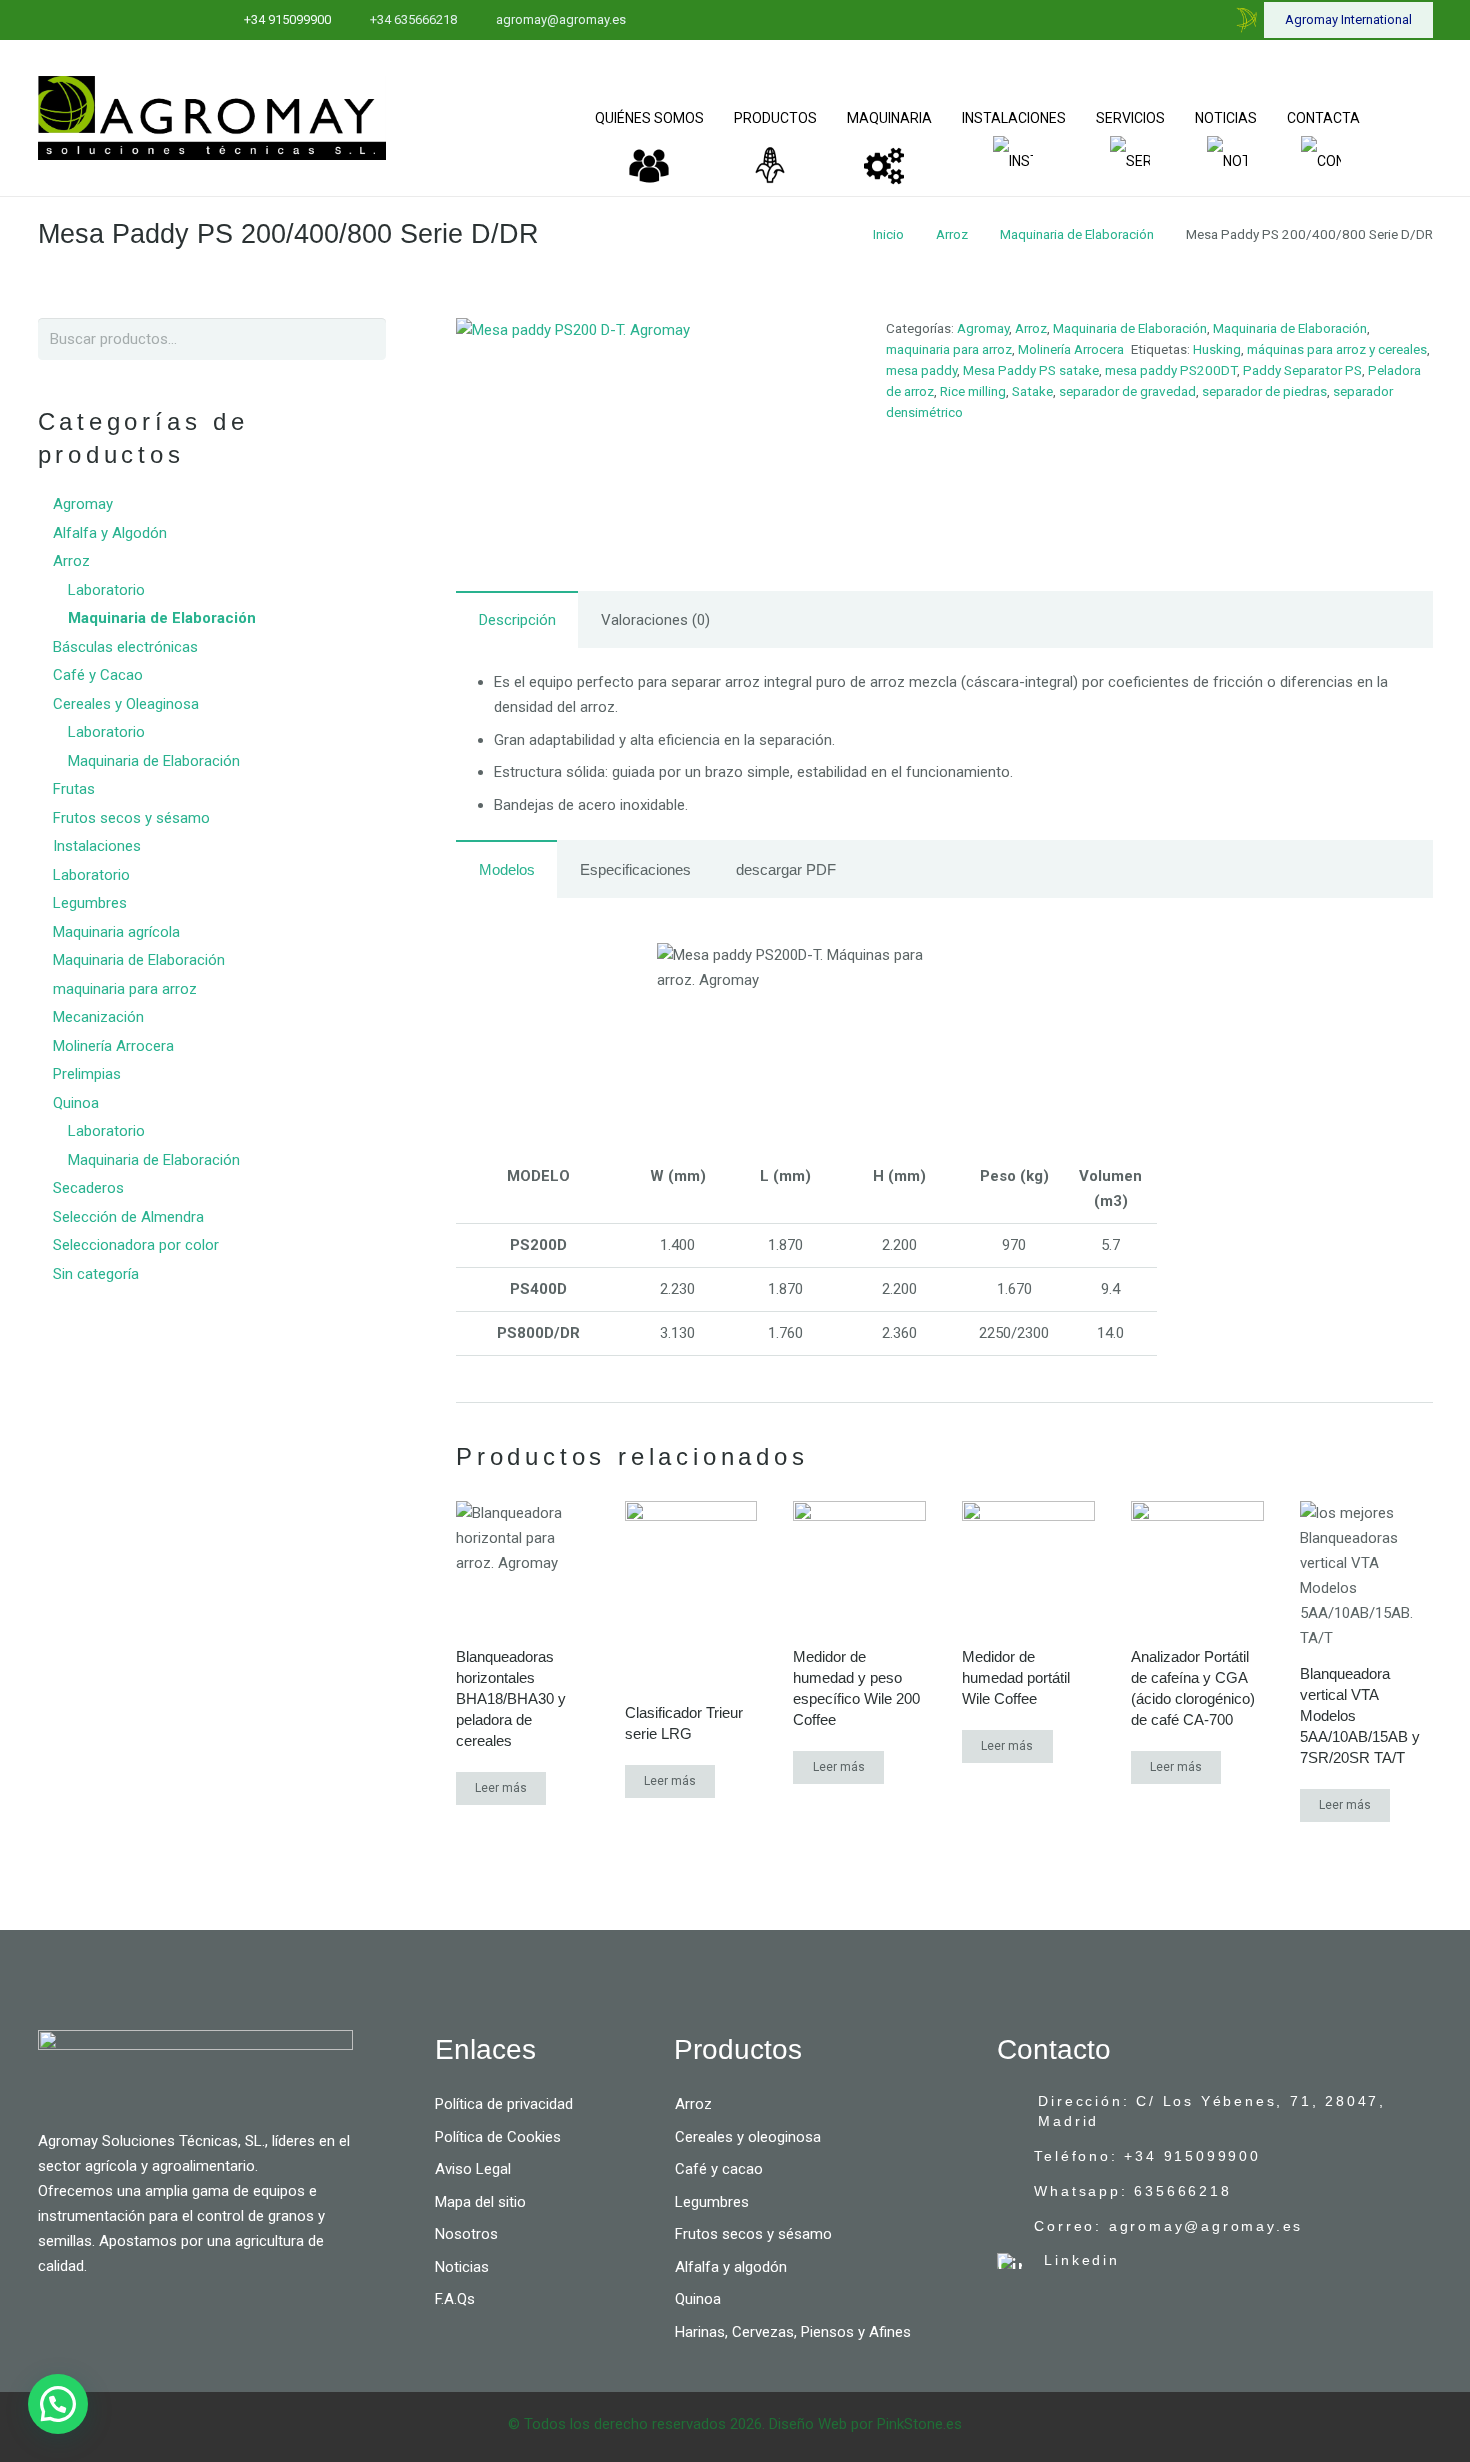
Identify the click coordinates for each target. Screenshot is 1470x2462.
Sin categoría (96, 1274)
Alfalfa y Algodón (110, 533)
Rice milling (973, 391)
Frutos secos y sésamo (131, 818)
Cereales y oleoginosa (748, 2137)
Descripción (517, 620)
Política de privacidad (504, 2104)
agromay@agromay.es (561, 19)
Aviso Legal (473, 2169)
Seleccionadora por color (136, 1245)
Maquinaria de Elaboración (1077, 234)
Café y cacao (719, 2169)
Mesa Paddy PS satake (1031, 370)
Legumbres (90, 903)
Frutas (74, 789)
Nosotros (466, 2234)
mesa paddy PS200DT (1171, 370)
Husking (1217, 349)
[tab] (517, 619)
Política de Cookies (498, 2137)
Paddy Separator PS (1302, 370)
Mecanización (98, 1017)
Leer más (501, 1788)
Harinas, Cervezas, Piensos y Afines (793, 2332)
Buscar (362, 339)
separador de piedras (1264, 391)
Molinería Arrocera (1071, 349)
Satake (1032, 391)
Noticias (462, 2267)
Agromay (983, 328)
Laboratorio (106, 590)
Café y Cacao (98, 675)
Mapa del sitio (480, 2202)
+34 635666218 (413, 19)
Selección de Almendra (128, 1217)
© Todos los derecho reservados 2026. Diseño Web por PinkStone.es (735, 2424)
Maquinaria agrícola (116, 932)
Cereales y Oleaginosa (126, 704)
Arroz (952, 234)
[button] (58, 2404)
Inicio (888, 234)
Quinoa (76, 1103)
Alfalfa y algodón (731, 2267)
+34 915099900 (287, 19)
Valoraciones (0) (655, 620)
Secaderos (88, 1188)
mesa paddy (921, 370)
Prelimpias (87, 1074)
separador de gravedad (1127, 391)
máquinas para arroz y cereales (1337, 349)
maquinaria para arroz (949, 349)
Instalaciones (97, 846)
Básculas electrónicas (125, 647)
